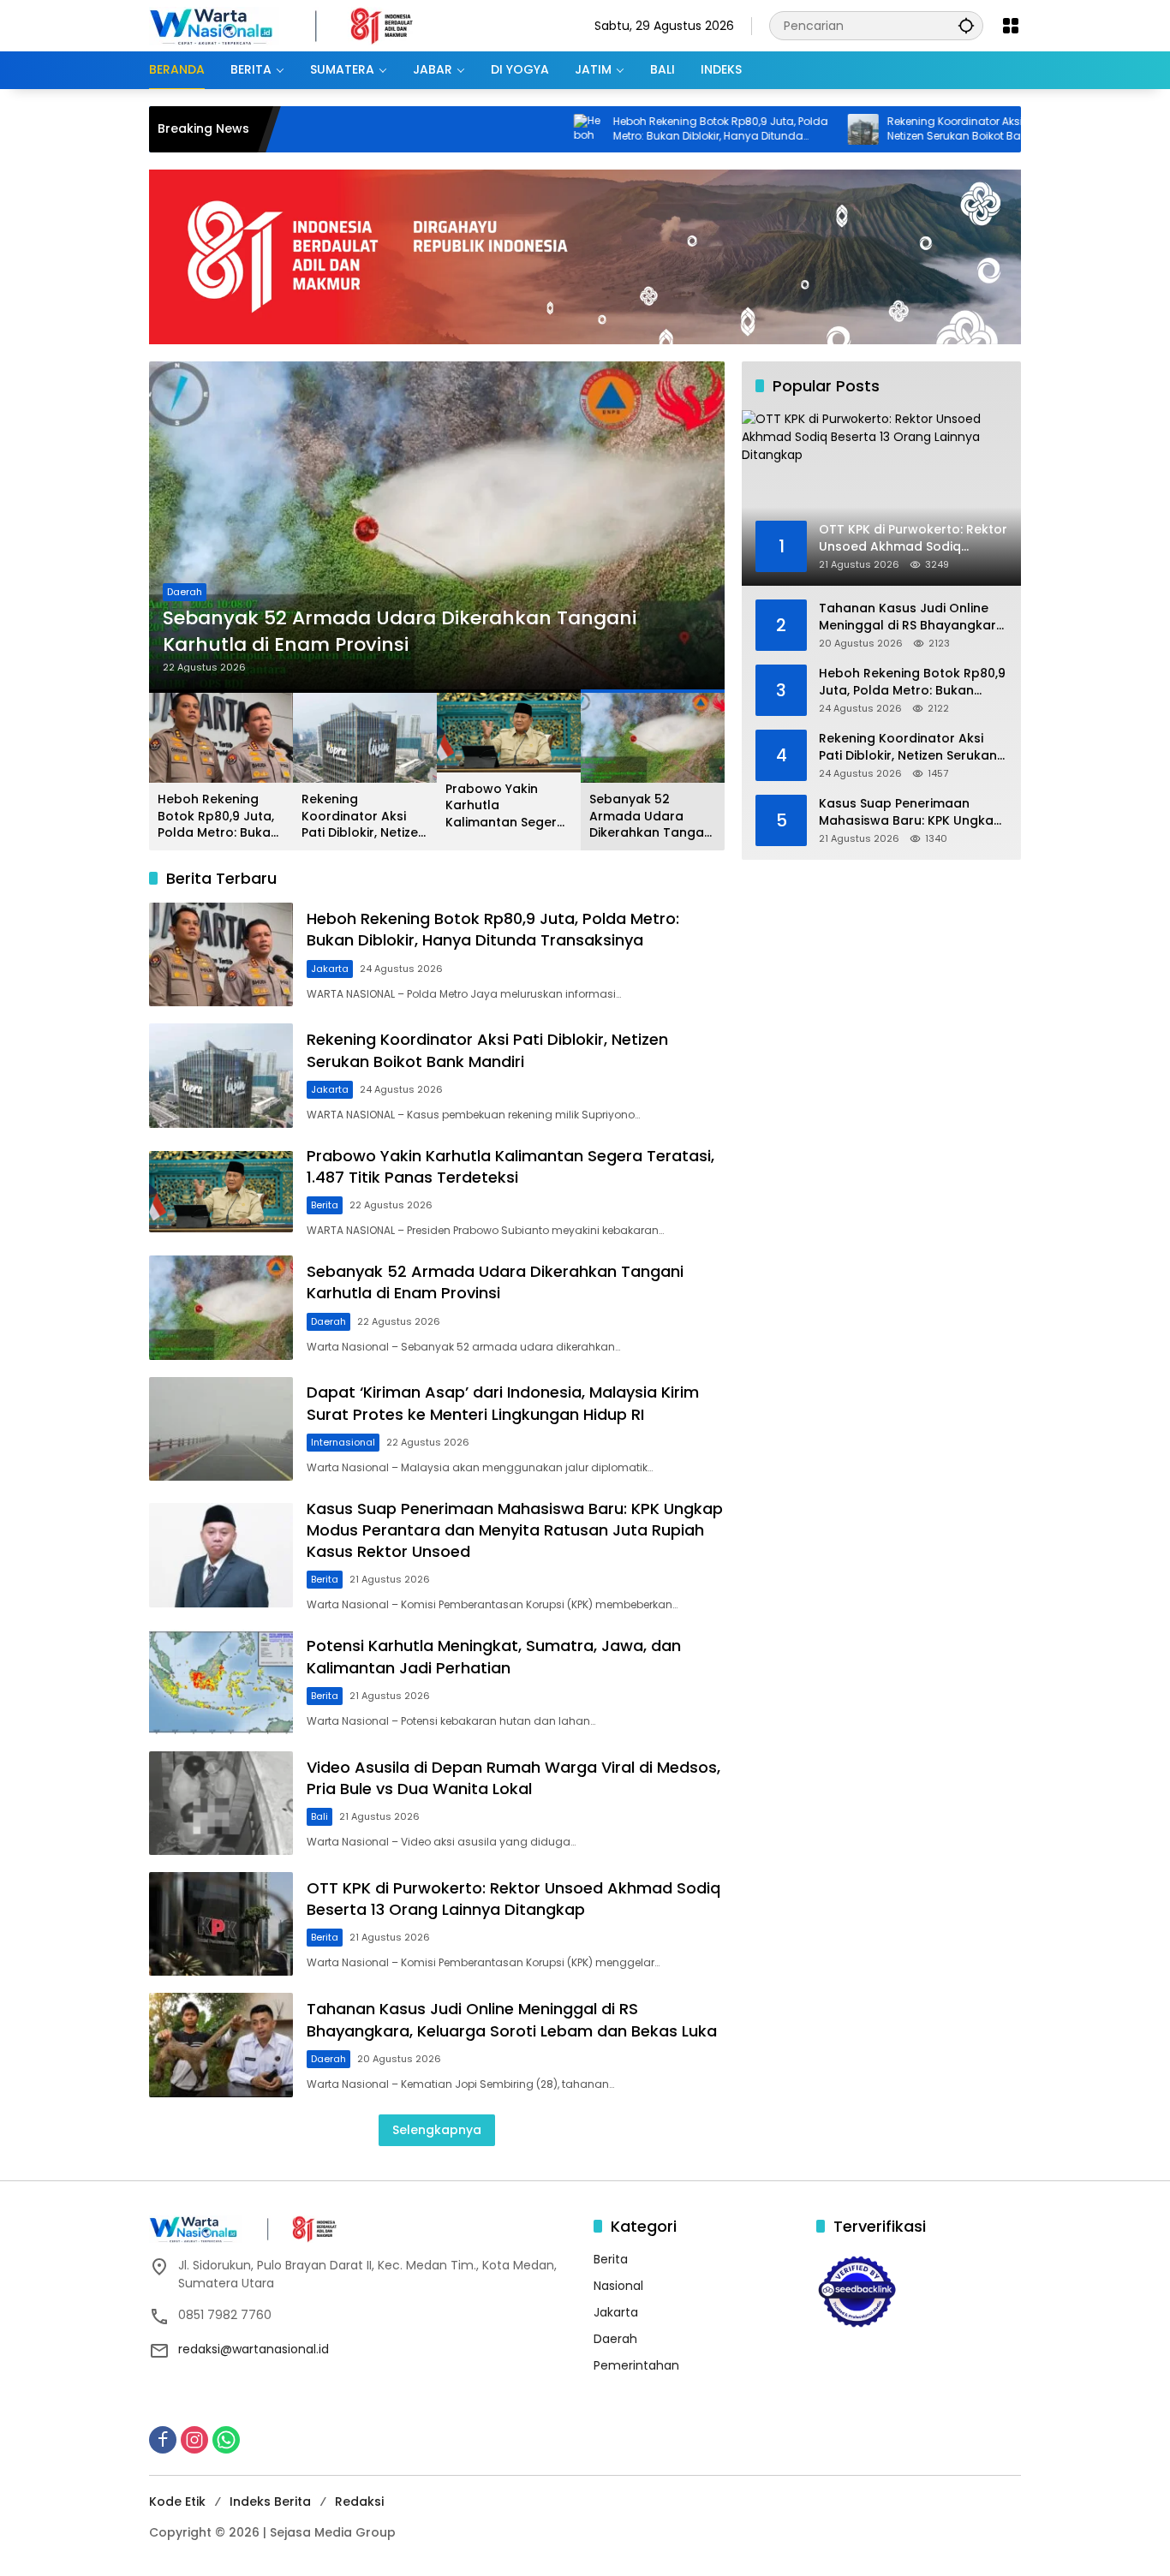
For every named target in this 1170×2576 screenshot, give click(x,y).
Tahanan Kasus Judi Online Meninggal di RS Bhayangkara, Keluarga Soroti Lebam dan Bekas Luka (512, 2019)
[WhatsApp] (226, 2440)
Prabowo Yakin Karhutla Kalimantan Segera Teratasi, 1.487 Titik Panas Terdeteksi (505, 806)
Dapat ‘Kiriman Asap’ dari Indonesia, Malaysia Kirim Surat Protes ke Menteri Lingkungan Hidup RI (503, 1403)
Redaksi (359, 2501)
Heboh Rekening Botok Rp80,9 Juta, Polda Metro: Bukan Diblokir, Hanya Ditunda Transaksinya (631, 129)
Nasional (618, 2286)
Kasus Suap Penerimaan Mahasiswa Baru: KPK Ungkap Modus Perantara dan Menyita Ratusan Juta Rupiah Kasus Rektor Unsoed (515, 1530)
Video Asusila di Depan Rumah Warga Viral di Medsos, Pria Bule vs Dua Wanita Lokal (513, 1778)
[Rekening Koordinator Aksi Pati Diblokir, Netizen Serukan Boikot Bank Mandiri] (773, 129)
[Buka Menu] (1011, 26)
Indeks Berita (270, 2501)
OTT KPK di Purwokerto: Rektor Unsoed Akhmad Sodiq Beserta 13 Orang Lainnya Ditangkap (513, 1899)
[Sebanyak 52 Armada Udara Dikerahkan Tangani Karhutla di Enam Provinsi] (437, 526)
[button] (966, 25)
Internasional (343, 1442)
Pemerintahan (636, 2365)
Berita (325, 1205)
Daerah (185, 592)
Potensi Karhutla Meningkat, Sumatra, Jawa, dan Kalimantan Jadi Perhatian (494, 1656)
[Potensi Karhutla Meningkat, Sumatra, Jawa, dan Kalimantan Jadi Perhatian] (221, 1682)
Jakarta (330, 969)
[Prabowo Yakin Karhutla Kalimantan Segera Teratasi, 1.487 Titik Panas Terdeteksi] (221, 1191)
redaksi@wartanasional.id (254, 2349)
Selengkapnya (437, 2130)
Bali (319, 1816)
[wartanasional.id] (299, 25)
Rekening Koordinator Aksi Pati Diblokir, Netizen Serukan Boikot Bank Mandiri (896, 129)
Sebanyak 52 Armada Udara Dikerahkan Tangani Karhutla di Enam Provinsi (400, 632)
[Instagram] (194, 2440)
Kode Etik (177, 2501)
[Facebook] (163, 2440)
